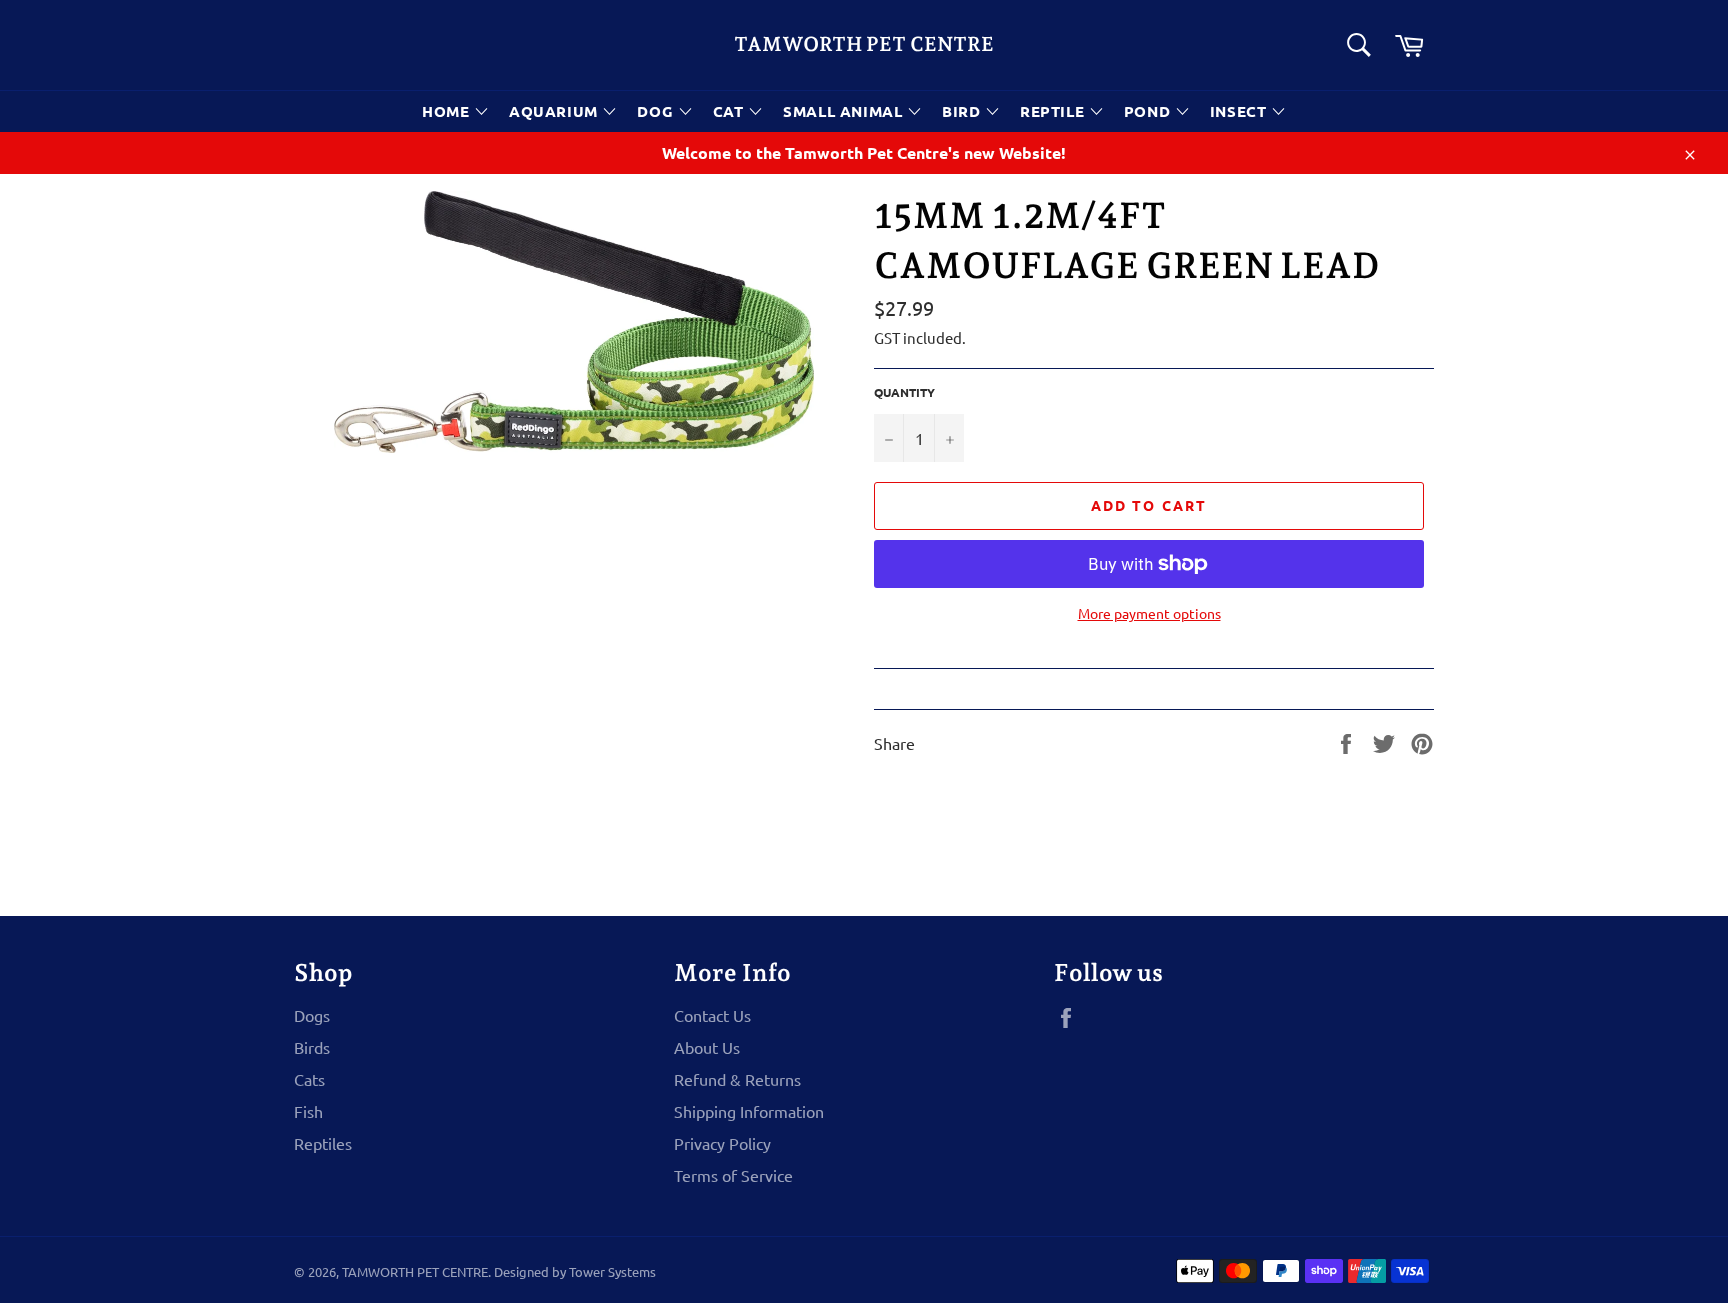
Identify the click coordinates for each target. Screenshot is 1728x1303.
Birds (312, 1047)
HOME (448, 111)
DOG (657, 111)
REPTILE (1054, 111)
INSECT (1240, 111)
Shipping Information (749, 1111)
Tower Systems (612, 1271)
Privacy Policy (722, 1143)
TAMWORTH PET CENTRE (864, 44)
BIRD (963, 111)
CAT (730, 111)
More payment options (1149, 613)
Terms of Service (733, 1175)
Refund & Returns (737, 1079)
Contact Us (712, 1015)
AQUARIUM (555, 111)
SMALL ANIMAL (845, 111)
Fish (308, 1111)
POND (1149, 111)
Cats (309, 1079)
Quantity (904, 392)
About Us (707, 1047)
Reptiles (323, 1143)
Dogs (312, 1015)
